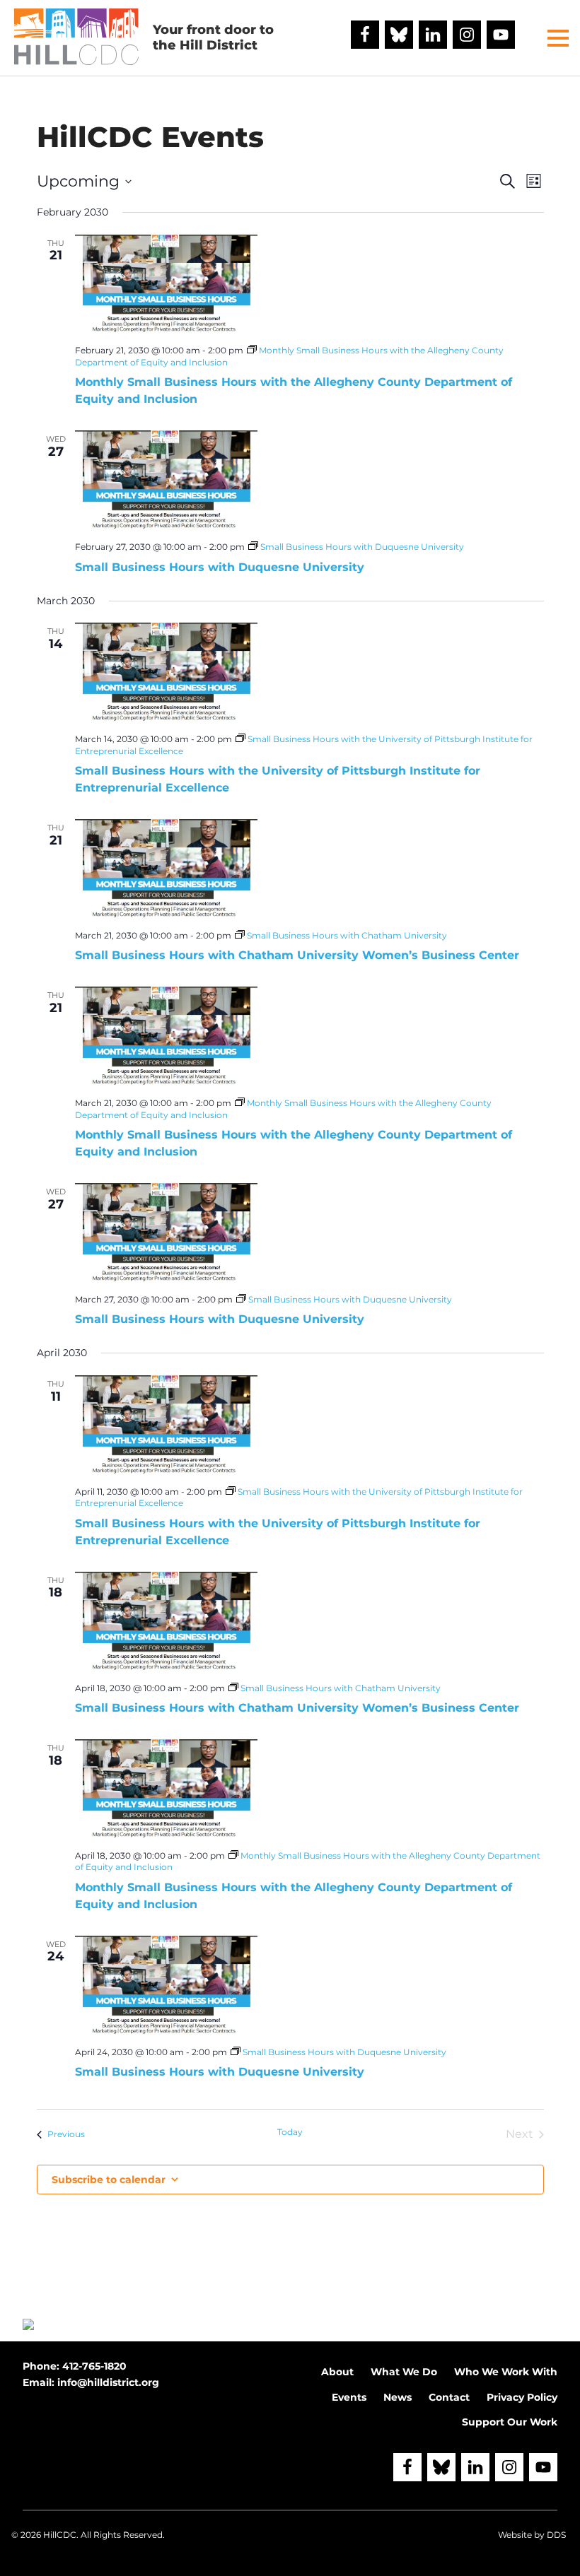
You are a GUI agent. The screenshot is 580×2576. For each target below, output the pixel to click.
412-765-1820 (94, 2366)
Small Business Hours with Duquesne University (220, 567)
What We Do (404, 2372)
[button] (558, 38)
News (398, 2397)
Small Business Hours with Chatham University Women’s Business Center (297, 955)
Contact (449, 2397)
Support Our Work (510, 2422)
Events (349, 2397)
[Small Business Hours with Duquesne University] (166, 480)
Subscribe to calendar (109, 2180)
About (337, 2372)
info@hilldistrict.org (108, 2382)
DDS (556, 2535)
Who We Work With (506, 2372)
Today (290, 2132)
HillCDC (60, 2535)
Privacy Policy (522, 2397)
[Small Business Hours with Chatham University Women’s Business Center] (166, 869)
